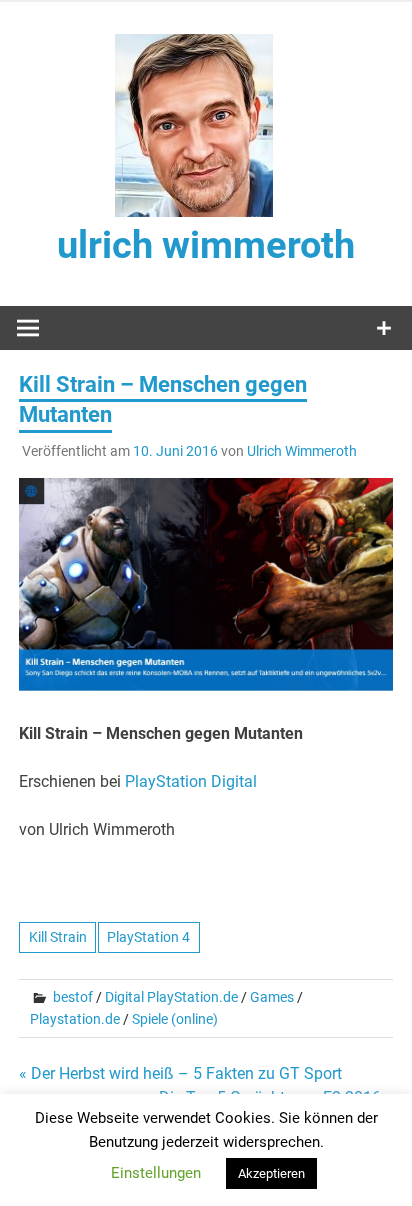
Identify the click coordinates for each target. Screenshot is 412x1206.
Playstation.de (75, 1019)
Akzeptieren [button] (271, 1173)
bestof (73, 997)
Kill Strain (58, 937)
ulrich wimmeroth (206, 245)
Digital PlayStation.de (171, 997)
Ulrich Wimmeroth (302, 451)
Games (272, 997)
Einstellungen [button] (156, 1173)
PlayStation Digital (191, 781)
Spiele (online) (175, 1019)
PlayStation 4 (148, 937)
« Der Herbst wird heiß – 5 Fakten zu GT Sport (180, 1073)
